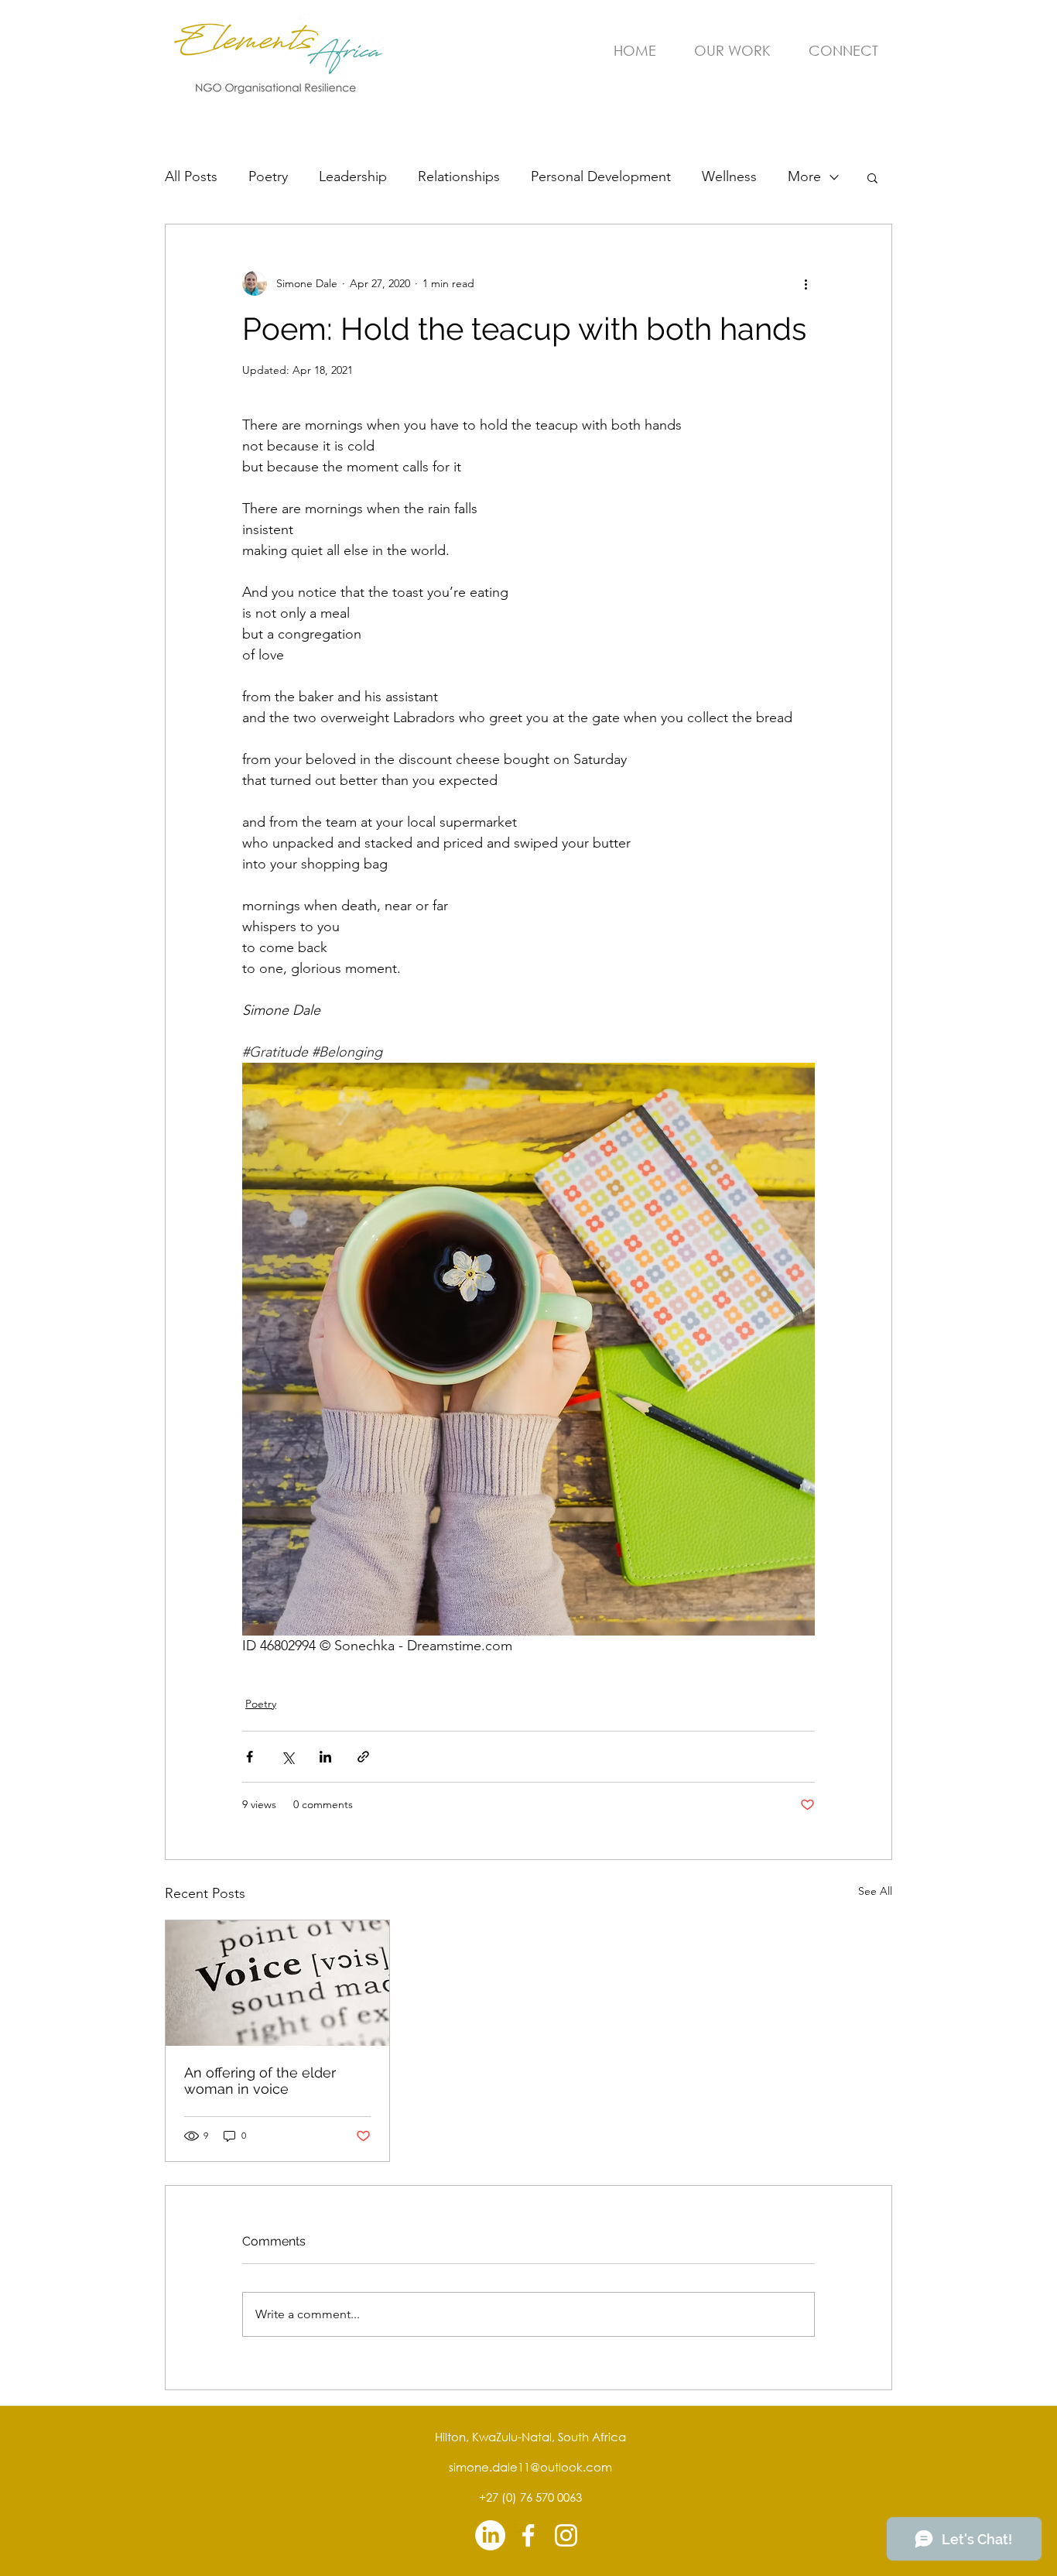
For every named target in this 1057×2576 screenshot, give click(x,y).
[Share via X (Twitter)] (287, 1757)
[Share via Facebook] (250, 1757)
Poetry (268, 176)
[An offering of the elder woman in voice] (277, 1983)
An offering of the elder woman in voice (260, 2081)
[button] (872, 177)
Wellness (729, 176)
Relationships (459, 176)
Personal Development (601, 176)
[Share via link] (363, 1757)
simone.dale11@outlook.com (530, 2467)
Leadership (353, 176)
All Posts (191, 176)
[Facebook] (528, 2535)
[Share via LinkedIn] (325, 1757)
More (804, 176)
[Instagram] (566, 2535)
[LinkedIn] (490, 2535)
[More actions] (806, 283)
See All (875, 1891)
